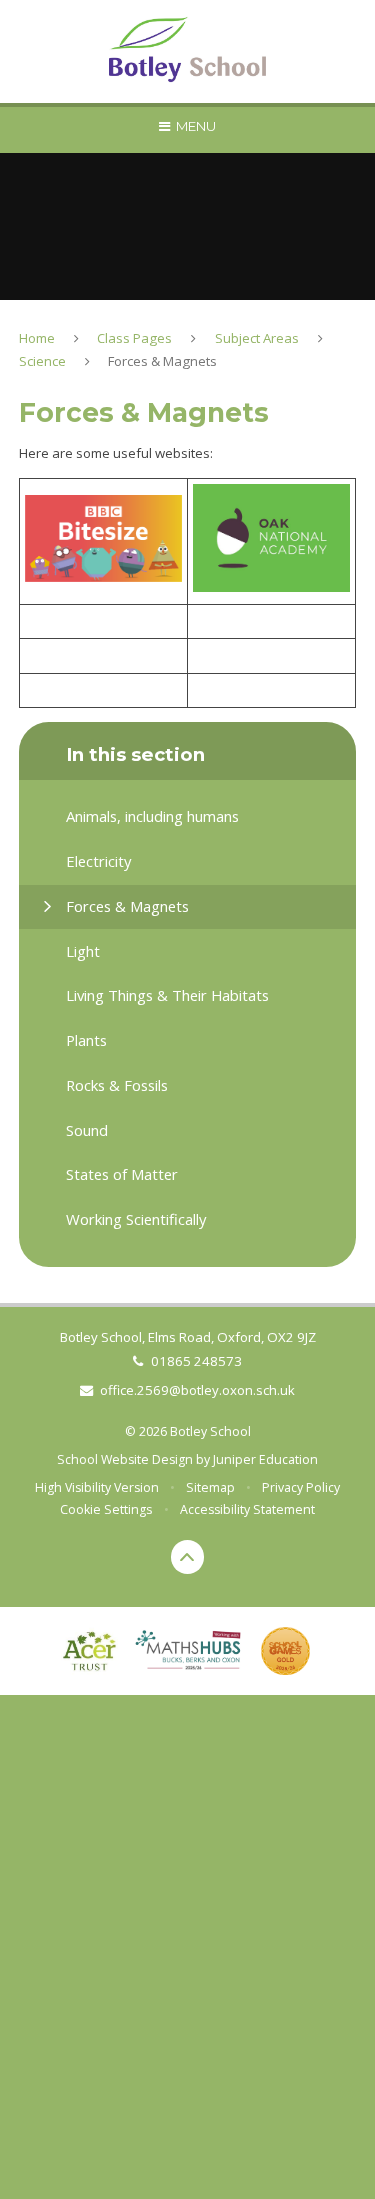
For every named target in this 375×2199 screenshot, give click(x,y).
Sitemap (210, 1487)
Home (37, 338)
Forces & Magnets (162, 361)
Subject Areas (257, 338)
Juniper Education (265, 1459)
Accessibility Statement (247, 1509)
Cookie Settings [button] (106, 1509)
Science (42, 361)
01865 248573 (196, 1361)
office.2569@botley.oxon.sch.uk (197, 1390)
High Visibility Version (97, 1487)
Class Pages (134, 338)
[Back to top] (188, 1557)
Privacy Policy (301, 1487)
